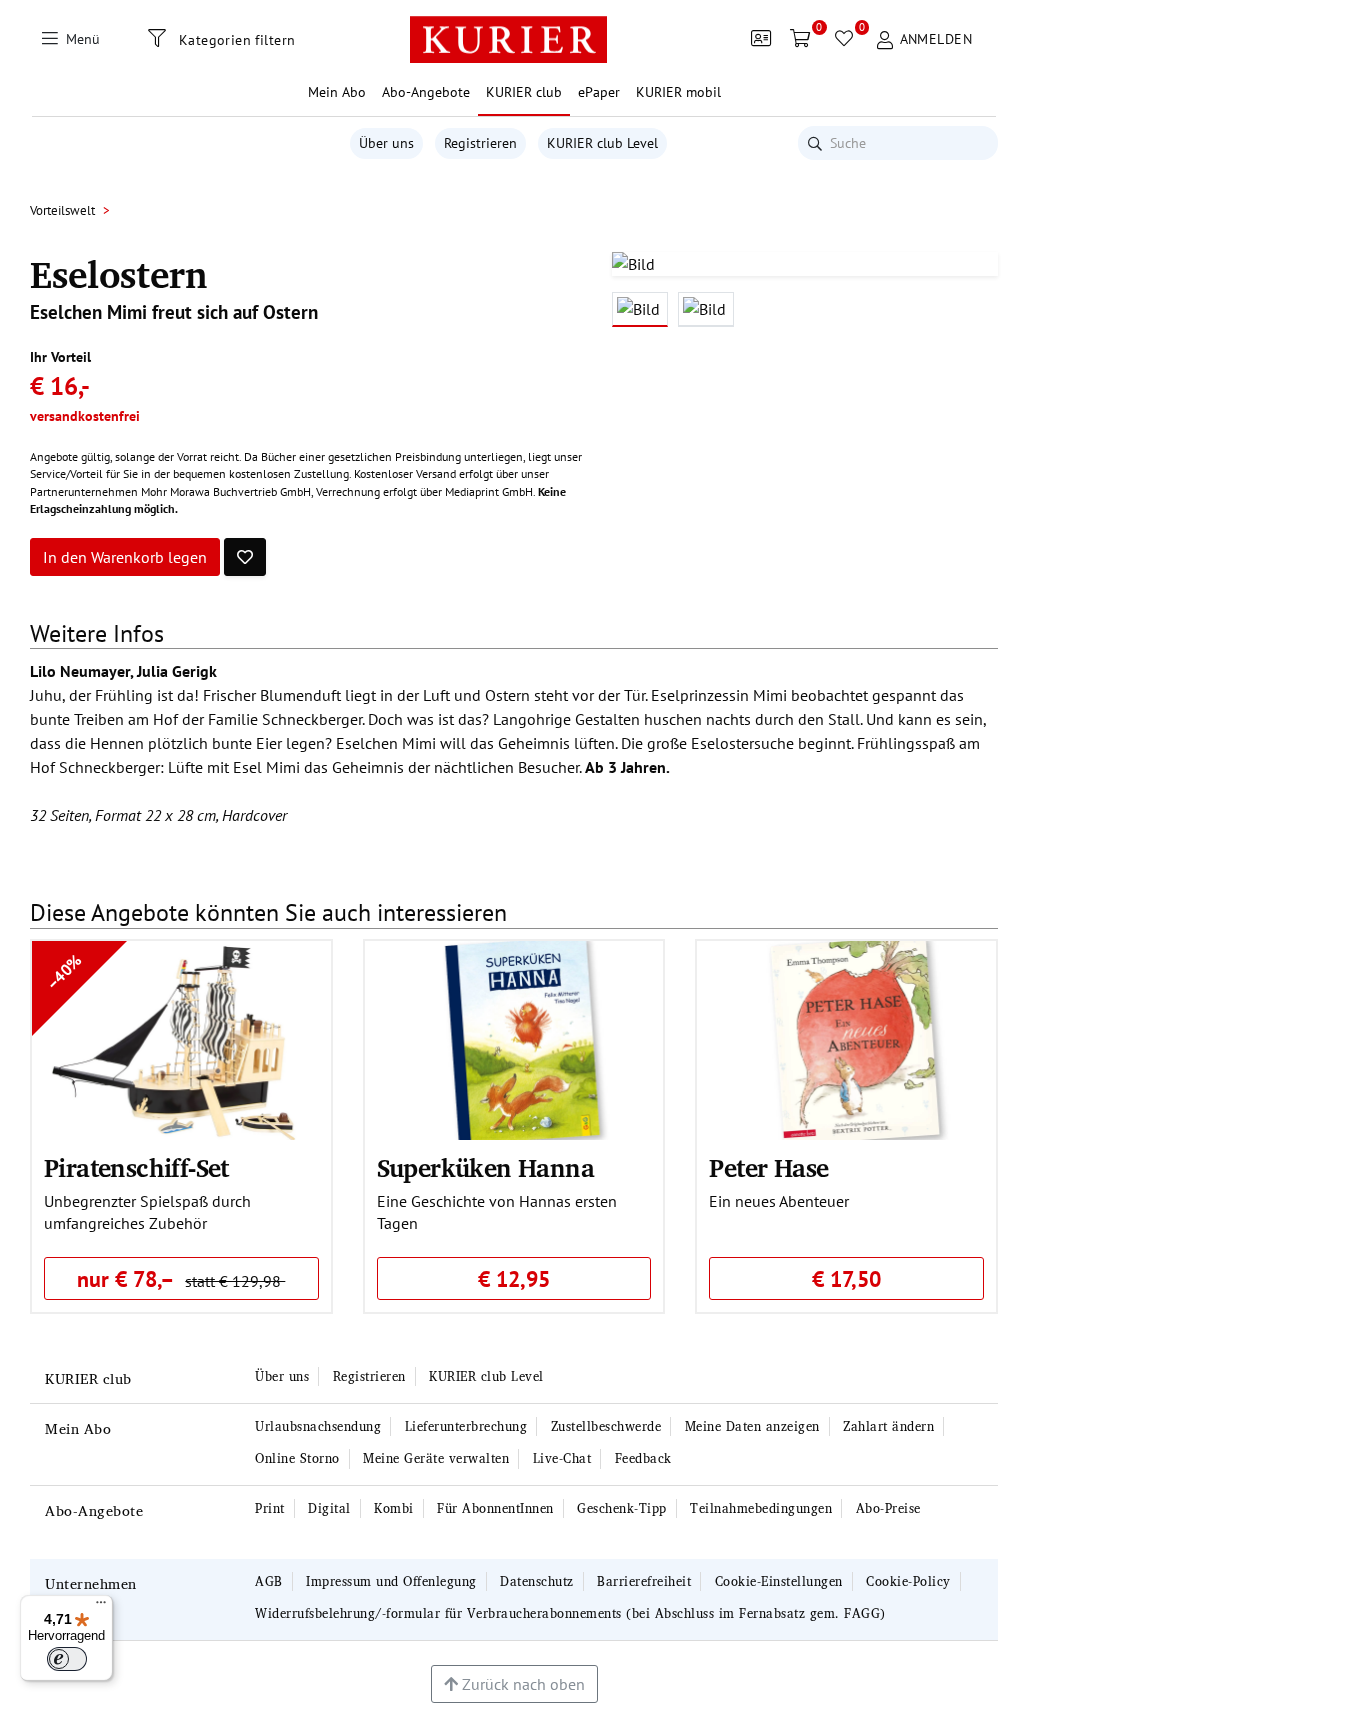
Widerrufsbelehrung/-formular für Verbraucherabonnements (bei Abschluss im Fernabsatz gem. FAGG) (570, 1613)
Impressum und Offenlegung (391, 1581)
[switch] (67, 1659)
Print (270, 1508)
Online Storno (297, 1458)
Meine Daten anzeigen (752, 1426)
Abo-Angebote (94, 1510)
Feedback (643, 1458)
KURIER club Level (602, 143)
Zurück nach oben (521, 1684)
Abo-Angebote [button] (426, 92)
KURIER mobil (678, 92)
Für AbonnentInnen (495, 1508)
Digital (329, 1508)
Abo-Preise (888, 1508)
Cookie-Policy (908, 1581)
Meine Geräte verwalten (436, 1458)
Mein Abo (78, 1428)
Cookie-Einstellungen (779, 1581)
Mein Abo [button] (337, 92)
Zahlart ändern (888, 1426)
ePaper (599, 92)
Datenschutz (537, 1581)
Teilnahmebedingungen (761, 1508)
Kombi (394, 1508)
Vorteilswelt (62, 210)
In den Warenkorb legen (125, 557)
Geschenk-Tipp (622, 1508)
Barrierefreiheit (644, 1581)
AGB (269, 1581)
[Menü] (101, 1607)
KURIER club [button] (524, 92)
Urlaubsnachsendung (318, 1426)
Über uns (386, 143)
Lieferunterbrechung (466, 1426)
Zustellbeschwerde (606, 1426)
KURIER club (88, 1378)
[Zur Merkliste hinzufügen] (245, 557)
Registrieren (480, 143)
